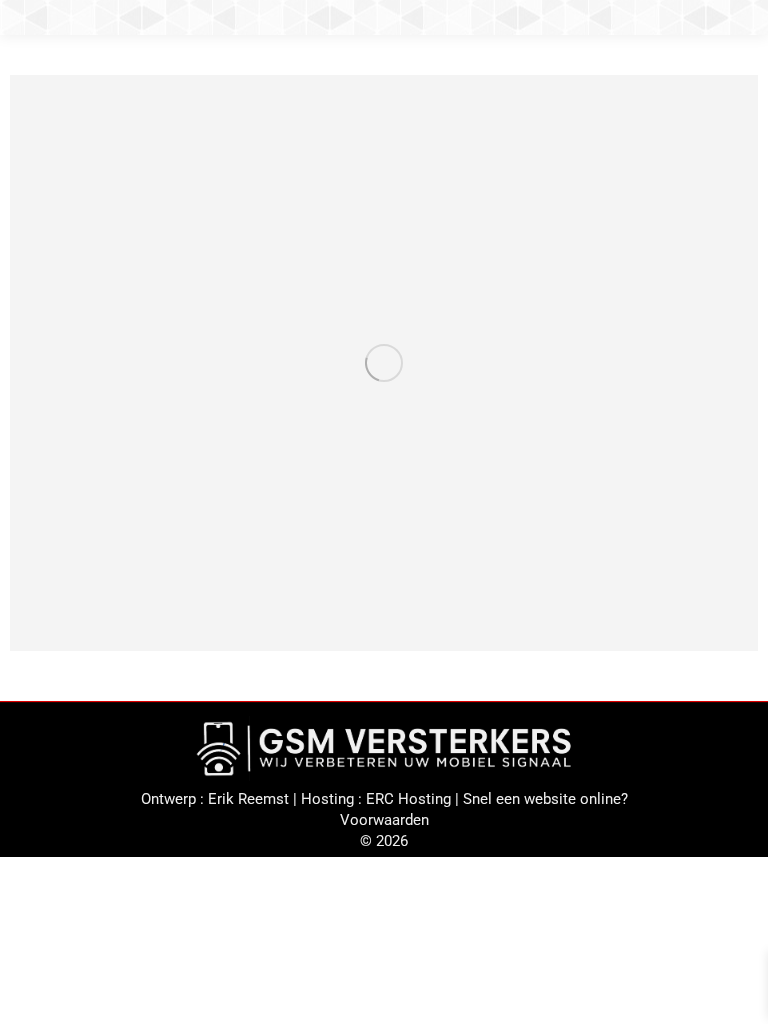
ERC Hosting (408, 799)
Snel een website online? (545, 799)
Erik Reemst (248, 799)
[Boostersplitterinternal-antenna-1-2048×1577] (384, 363)
